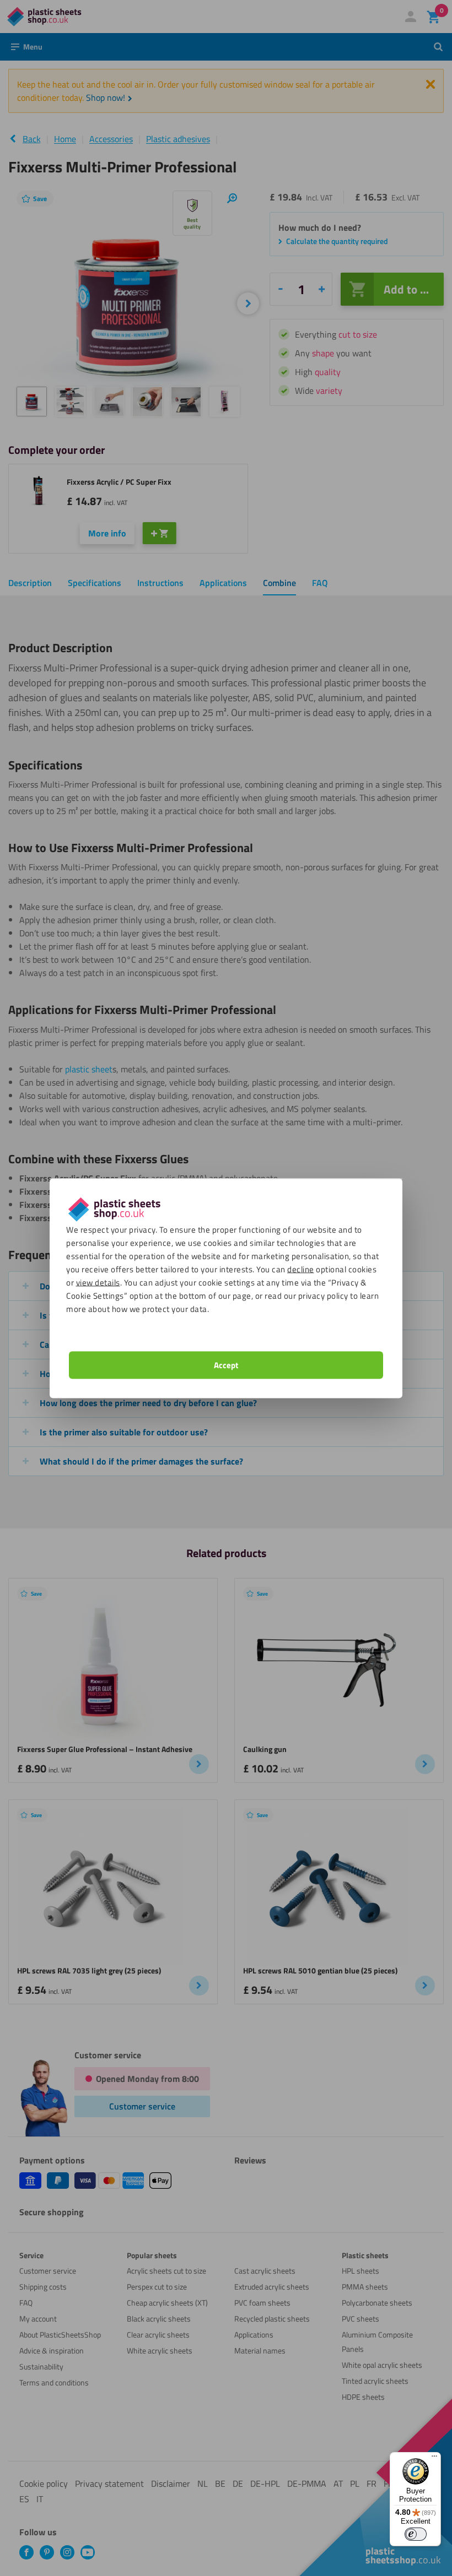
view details (98, 1282)
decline (301, 1269)
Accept (226, 1365)
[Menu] (434, 2459)
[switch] (416, 2534)
